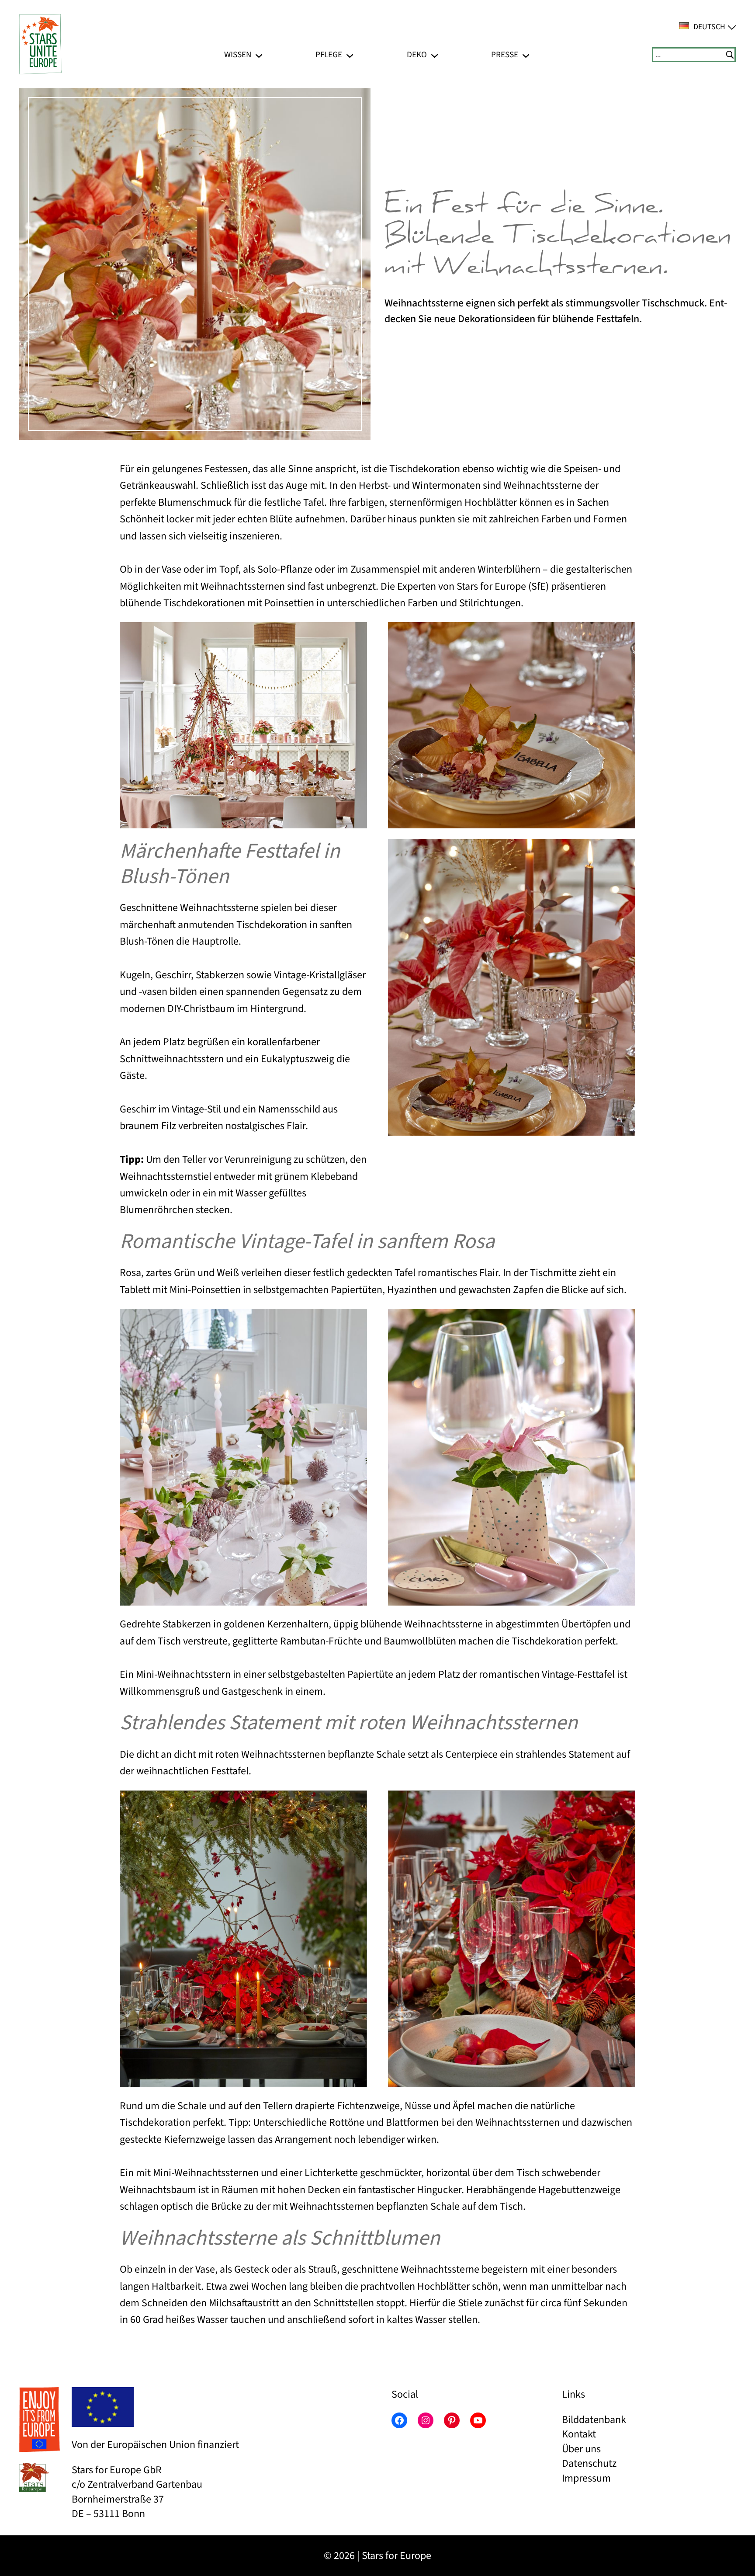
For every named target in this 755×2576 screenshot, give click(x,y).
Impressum (586, 2478)
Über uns (581, 2449)
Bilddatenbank (594, 2420)
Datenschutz (589, 2463)
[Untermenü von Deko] (435, 54)
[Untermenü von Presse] (526, 54)
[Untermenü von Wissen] (259, 54)
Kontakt (579, 2434)
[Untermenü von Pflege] (350, 54)
